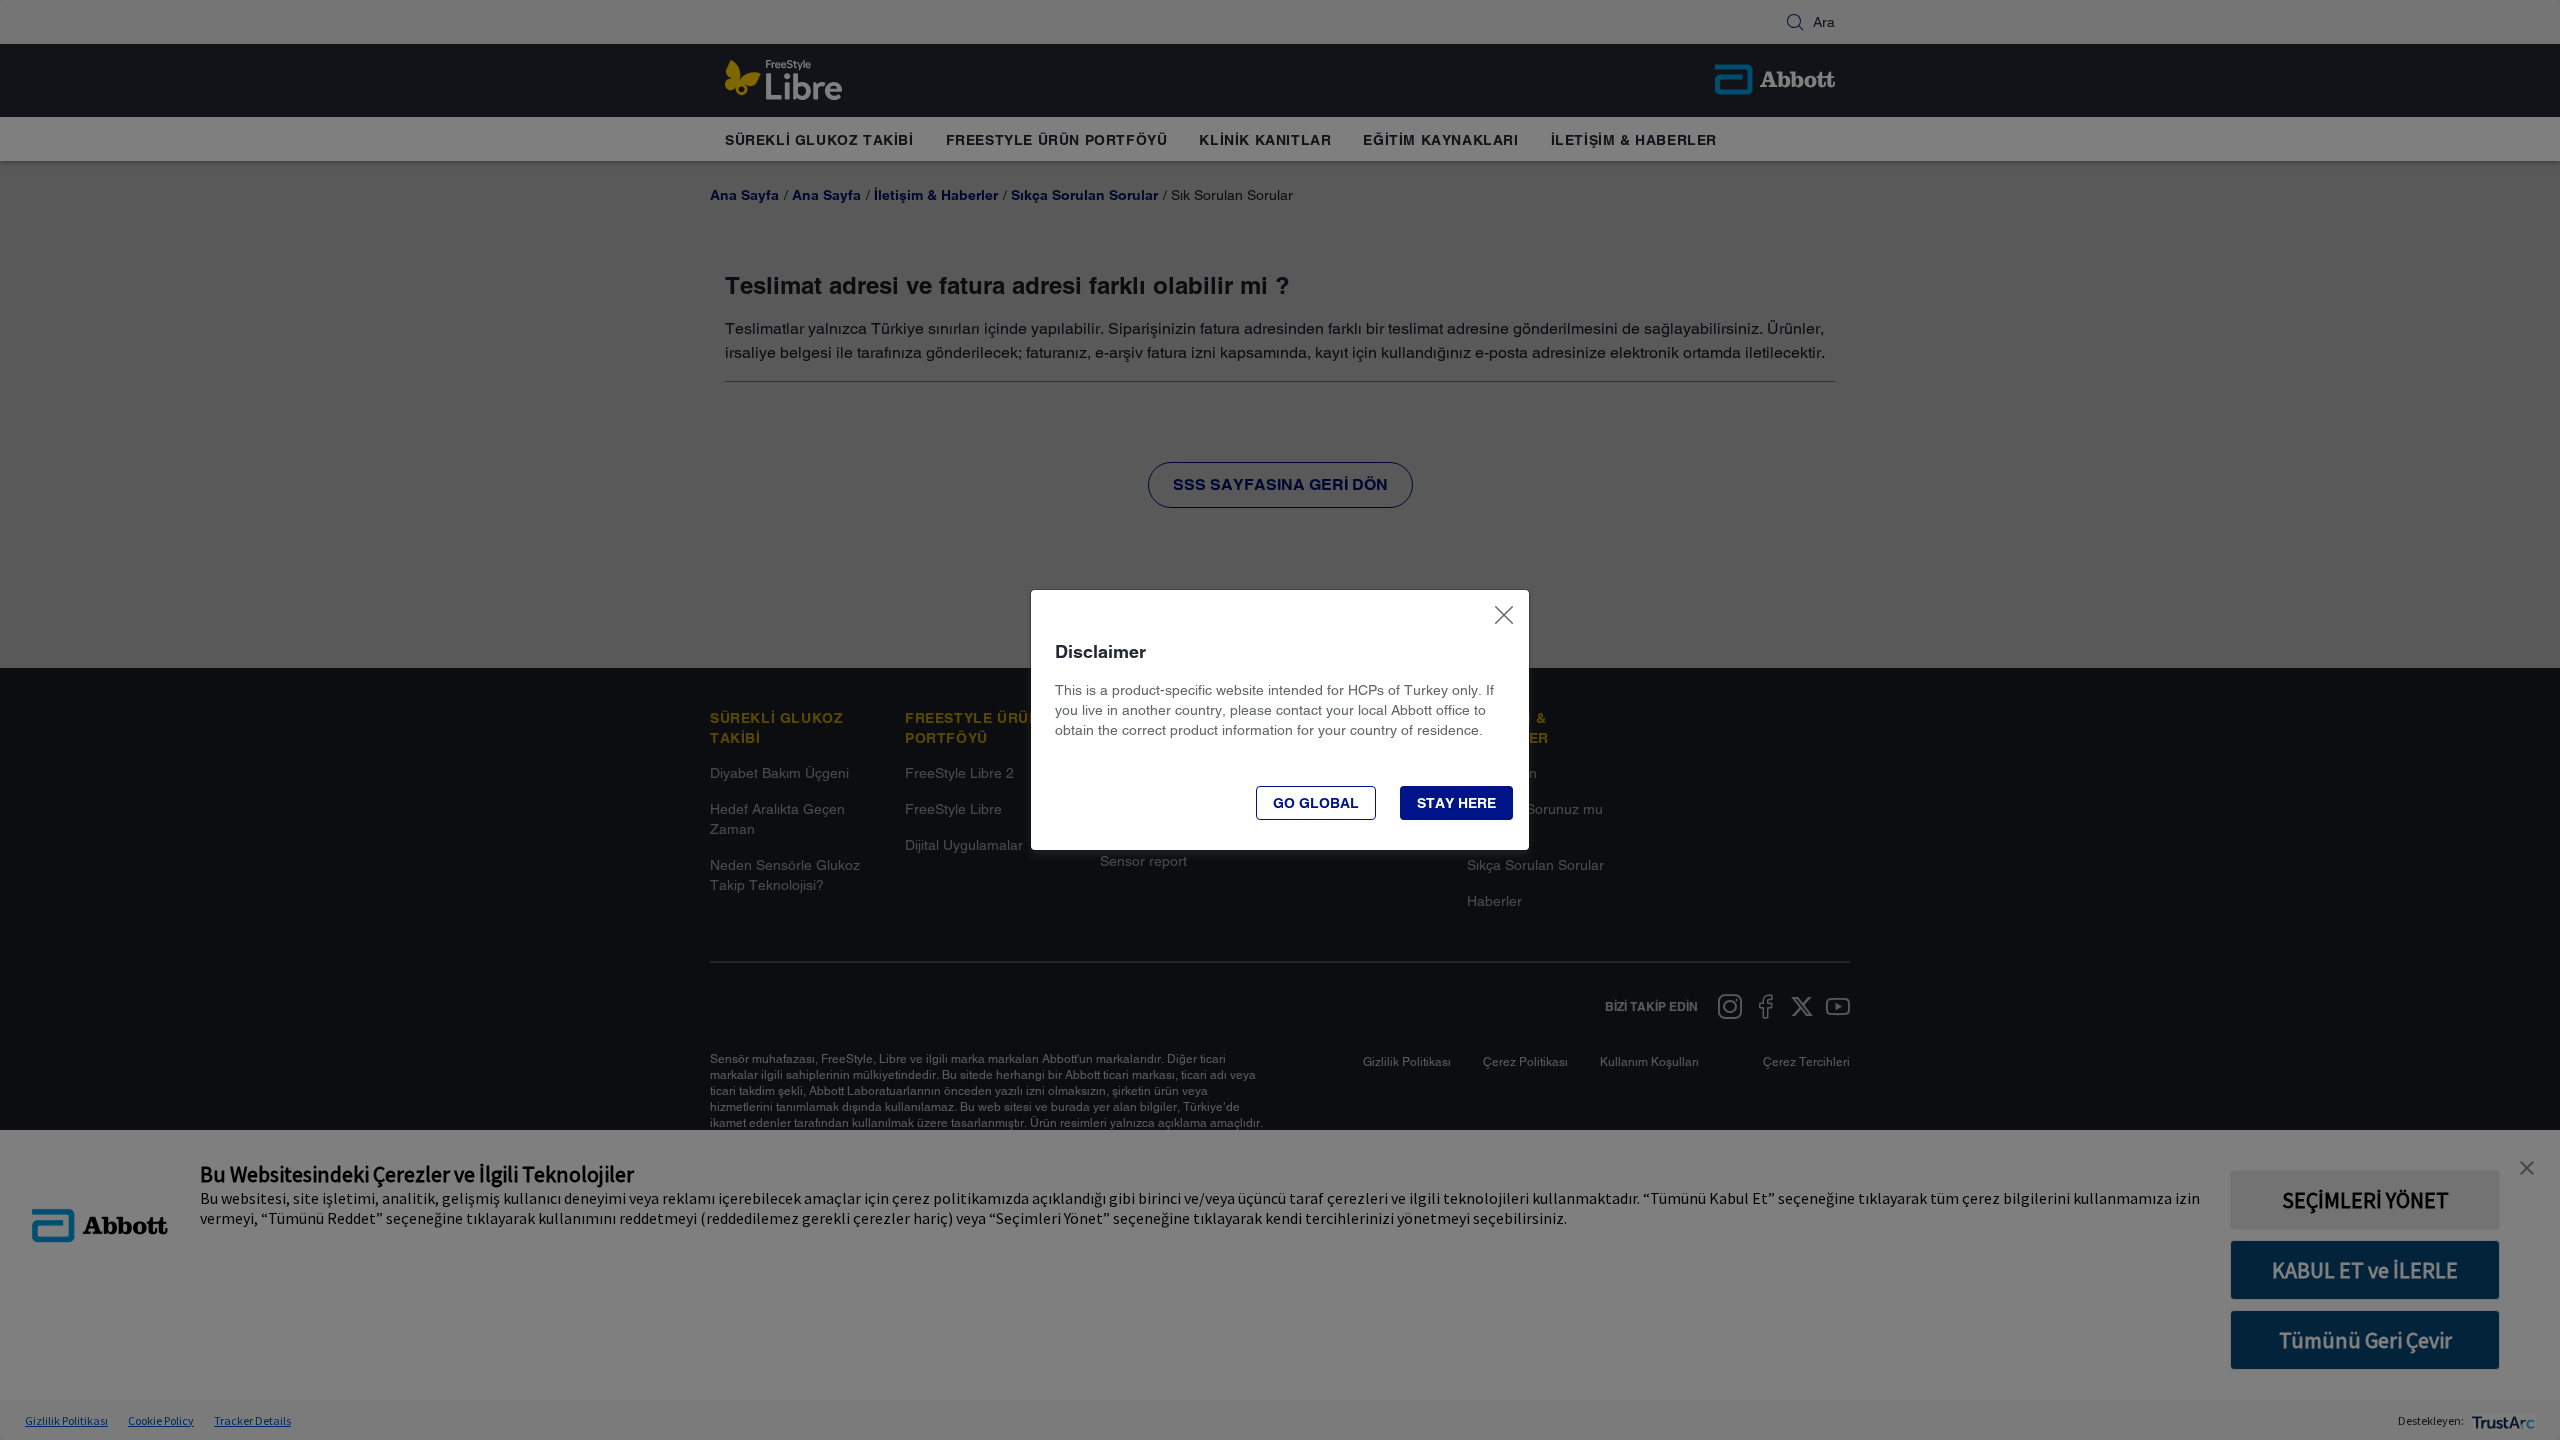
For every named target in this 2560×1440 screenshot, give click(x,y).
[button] (1316, 803)
